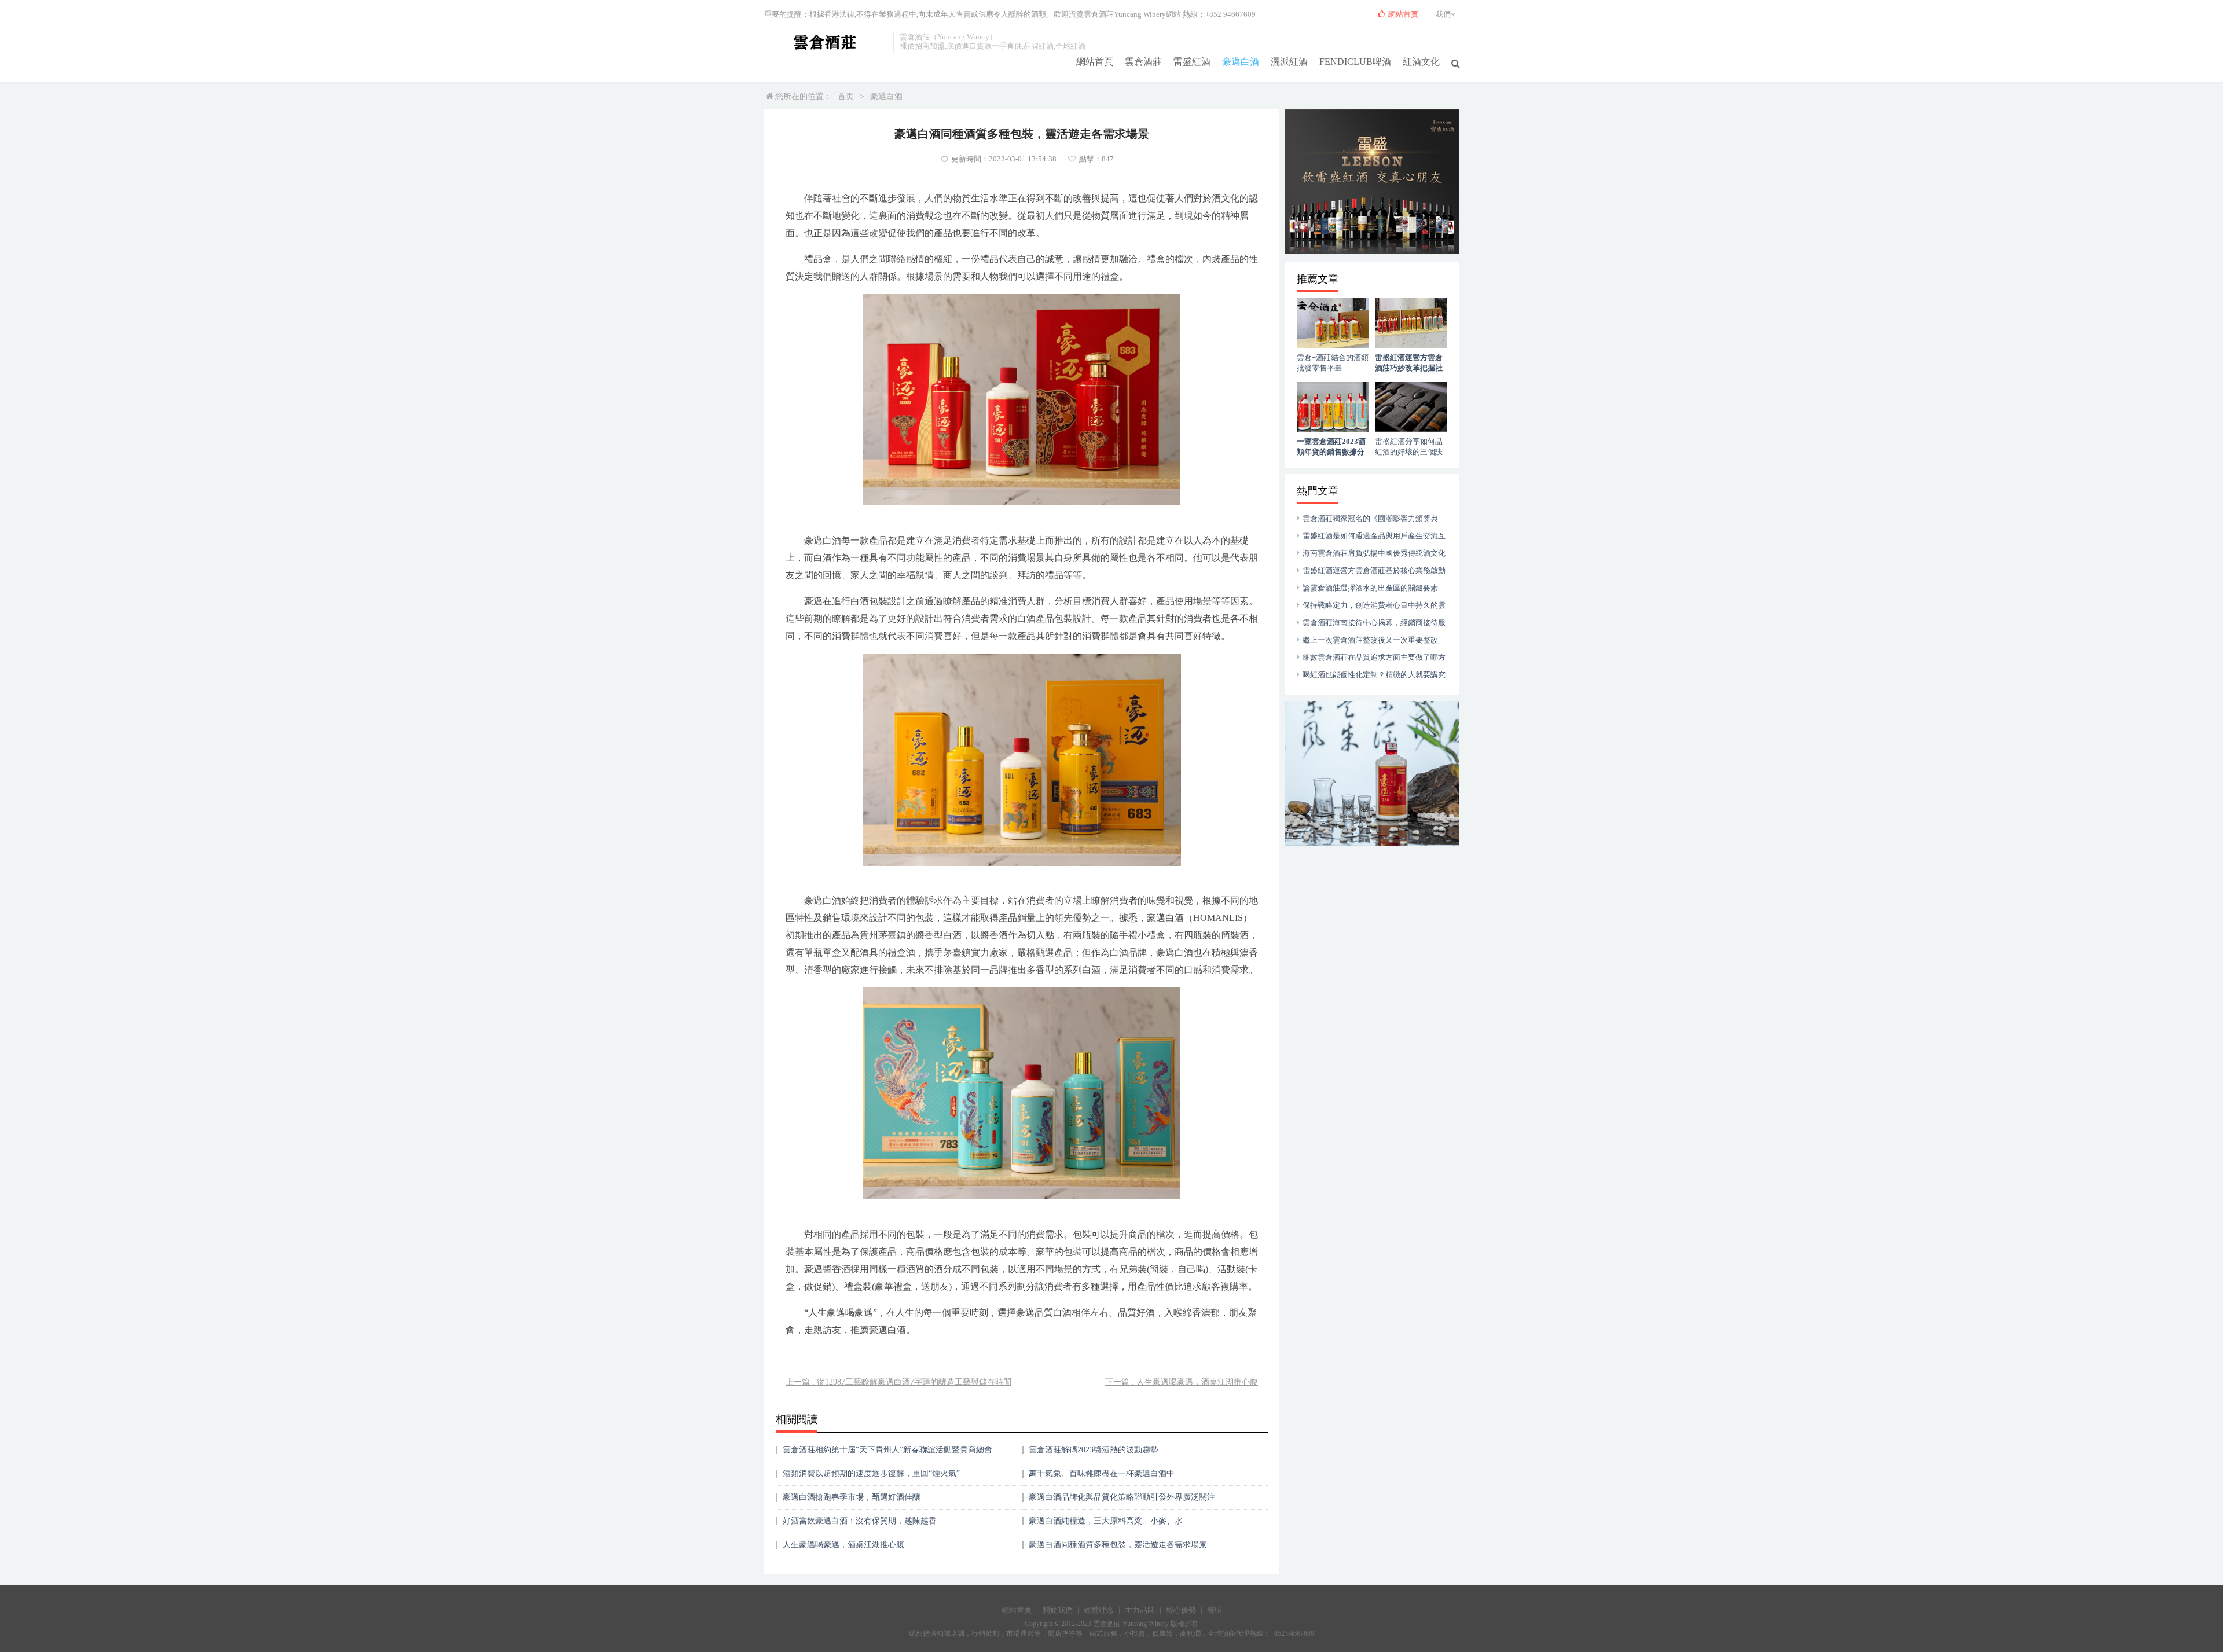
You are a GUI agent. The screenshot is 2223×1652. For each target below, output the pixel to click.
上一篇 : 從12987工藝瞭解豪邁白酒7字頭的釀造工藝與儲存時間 (898, 1382)
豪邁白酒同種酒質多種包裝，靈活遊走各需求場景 (1118, 1545)
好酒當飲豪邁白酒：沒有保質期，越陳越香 (860, 1521)
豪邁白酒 (1241, 62)
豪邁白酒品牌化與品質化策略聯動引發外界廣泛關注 (1122, 1497)
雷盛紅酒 (1192, 62)
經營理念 (1099, 1610)
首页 (846, 96)
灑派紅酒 (1289, 62)
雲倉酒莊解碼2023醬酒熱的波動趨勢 (1094, 1450)
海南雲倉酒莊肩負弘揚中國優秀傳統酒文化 (1374, 553)
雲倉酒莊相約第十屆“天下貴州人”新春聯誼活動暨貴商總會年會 (887, 1454)
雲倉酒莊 (1143, 62)
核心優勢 (1181, 1610)
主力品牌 (1140, 1610)
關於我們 (1058, 1610)
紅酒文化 (1421, 62)
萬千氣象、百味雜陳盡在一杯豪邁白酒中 (1102, 1473)
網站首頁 (1095, 62)
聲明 (1215, 1610)
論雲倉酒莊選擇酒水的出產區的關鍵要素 (1370, 588)
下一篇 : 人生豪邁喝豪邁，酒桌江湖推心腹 (1182, 1382)
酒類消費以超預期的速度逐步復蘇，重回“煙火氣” (871, 1473)
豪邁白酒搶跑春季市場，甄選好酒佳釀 (852, 1497)
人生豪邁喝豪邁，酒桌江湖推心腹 (843, 1545)
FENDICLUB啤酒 (1355, 62)
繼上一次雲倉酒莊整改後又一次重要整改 (1370, 640)
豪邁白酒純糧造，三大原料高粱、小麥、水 (1106, 1521)
